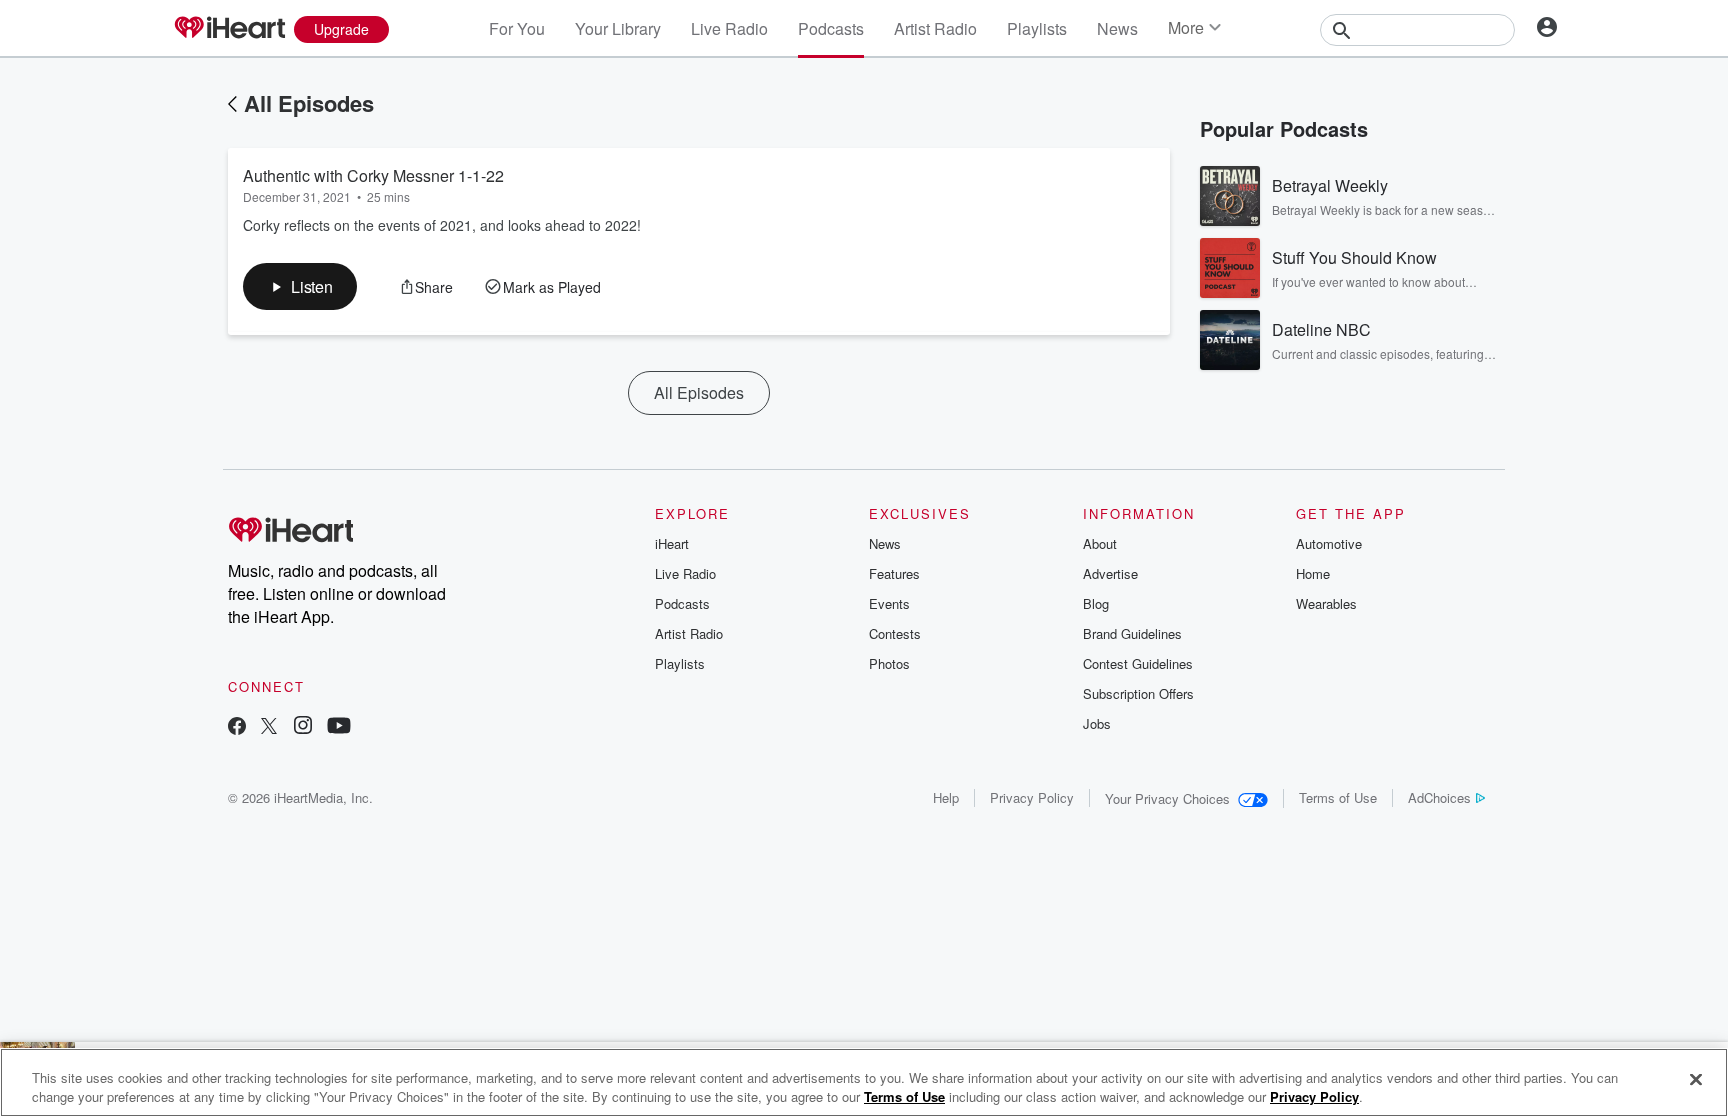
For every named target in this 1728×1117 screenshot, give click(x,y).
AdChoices (1439, 797)
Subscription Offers (1138, 693)
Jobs (1097, 723)
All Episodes (309, 103)
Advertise (1110, 573)
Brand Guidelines (1132, 633)
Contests (895, 633)
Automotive (1329, 543)
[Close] (1696, 1080)
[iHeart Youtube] (339, 727)
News (1117, 28)
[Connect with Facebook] (237, 727)
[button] (300, 286)
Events (889, 603)
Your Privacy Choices (1167, 798)
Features (894, 573)
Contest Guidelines (1138, 663)
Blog (1096, 603)
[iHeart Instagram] (303, 727)
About (1100, 543)
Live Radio (729, 28)
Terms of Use (1338, 797)
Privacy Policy (1032, 797)
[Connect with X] (269, 727)
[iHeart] (229, 29)
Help (946, 797)
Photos (889, 663)
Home (1313, 573)
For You (517, 28)
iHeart (672, 543)
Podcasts (831, 28)
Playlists (1037, 28)
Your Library (618, 28)
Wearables (1326, 603)
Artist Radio (935, 28)
